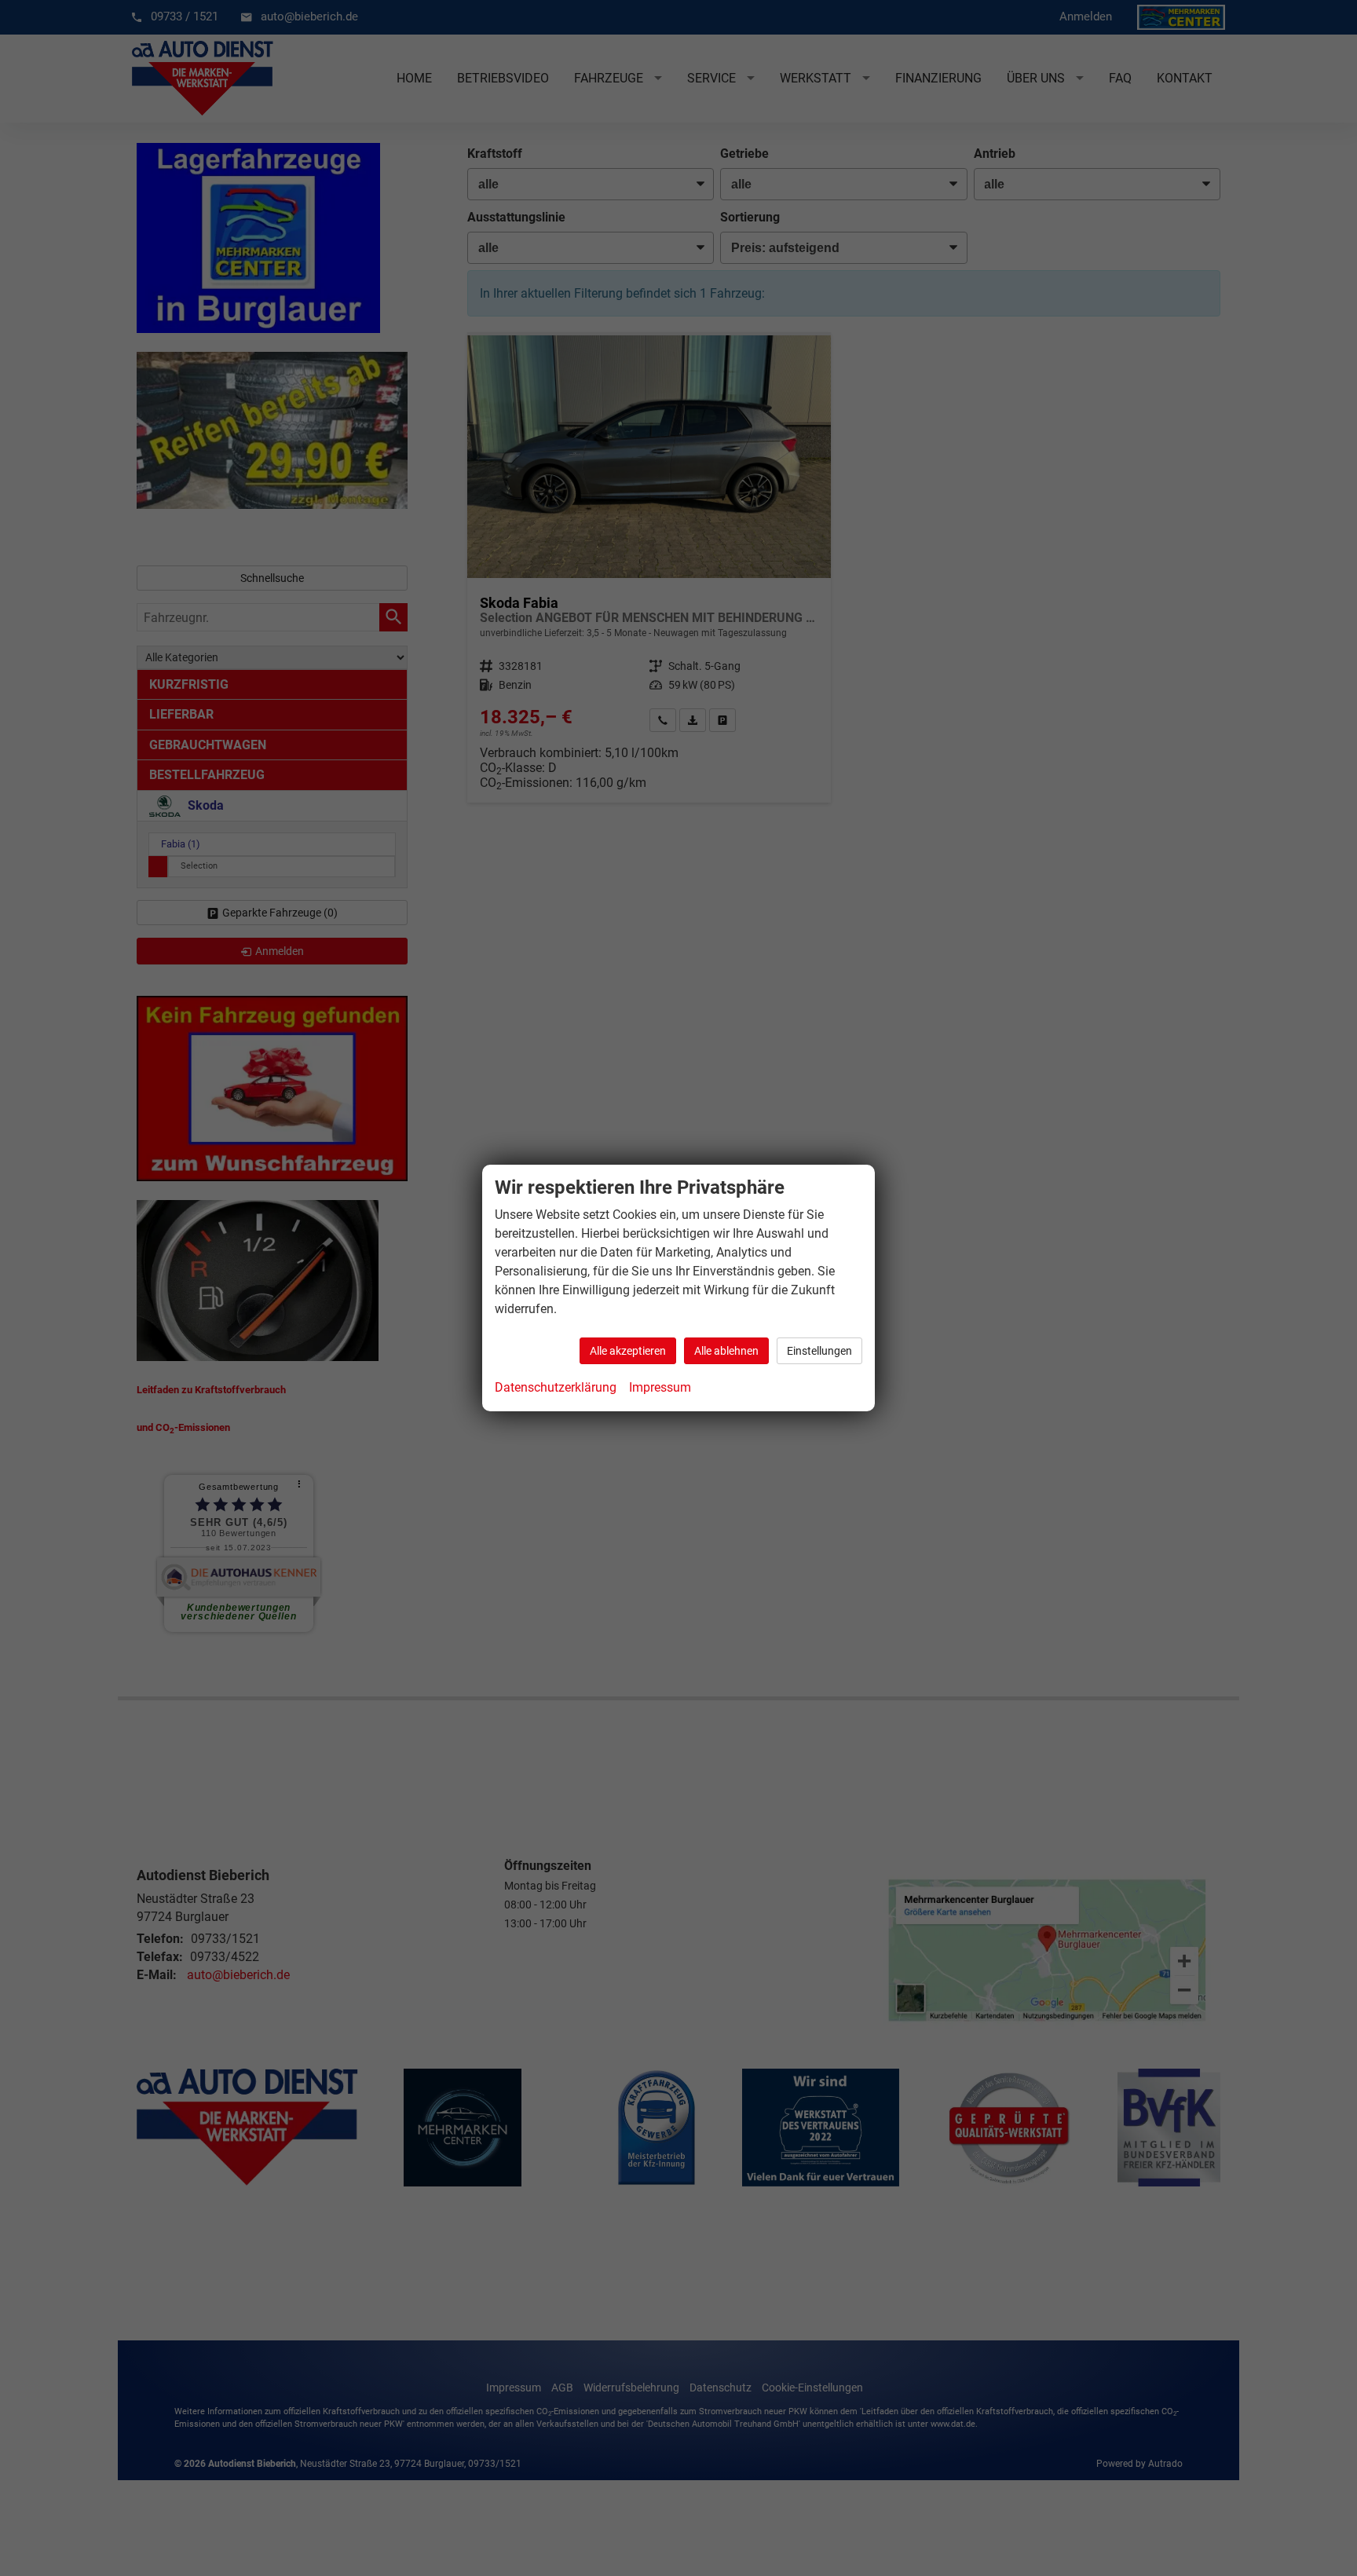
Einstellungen (819, 1351)
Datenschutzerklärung (556, 1387)
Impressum (660, 1387)
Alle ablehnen (726, 1351)
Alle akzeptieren (628, 1351)
